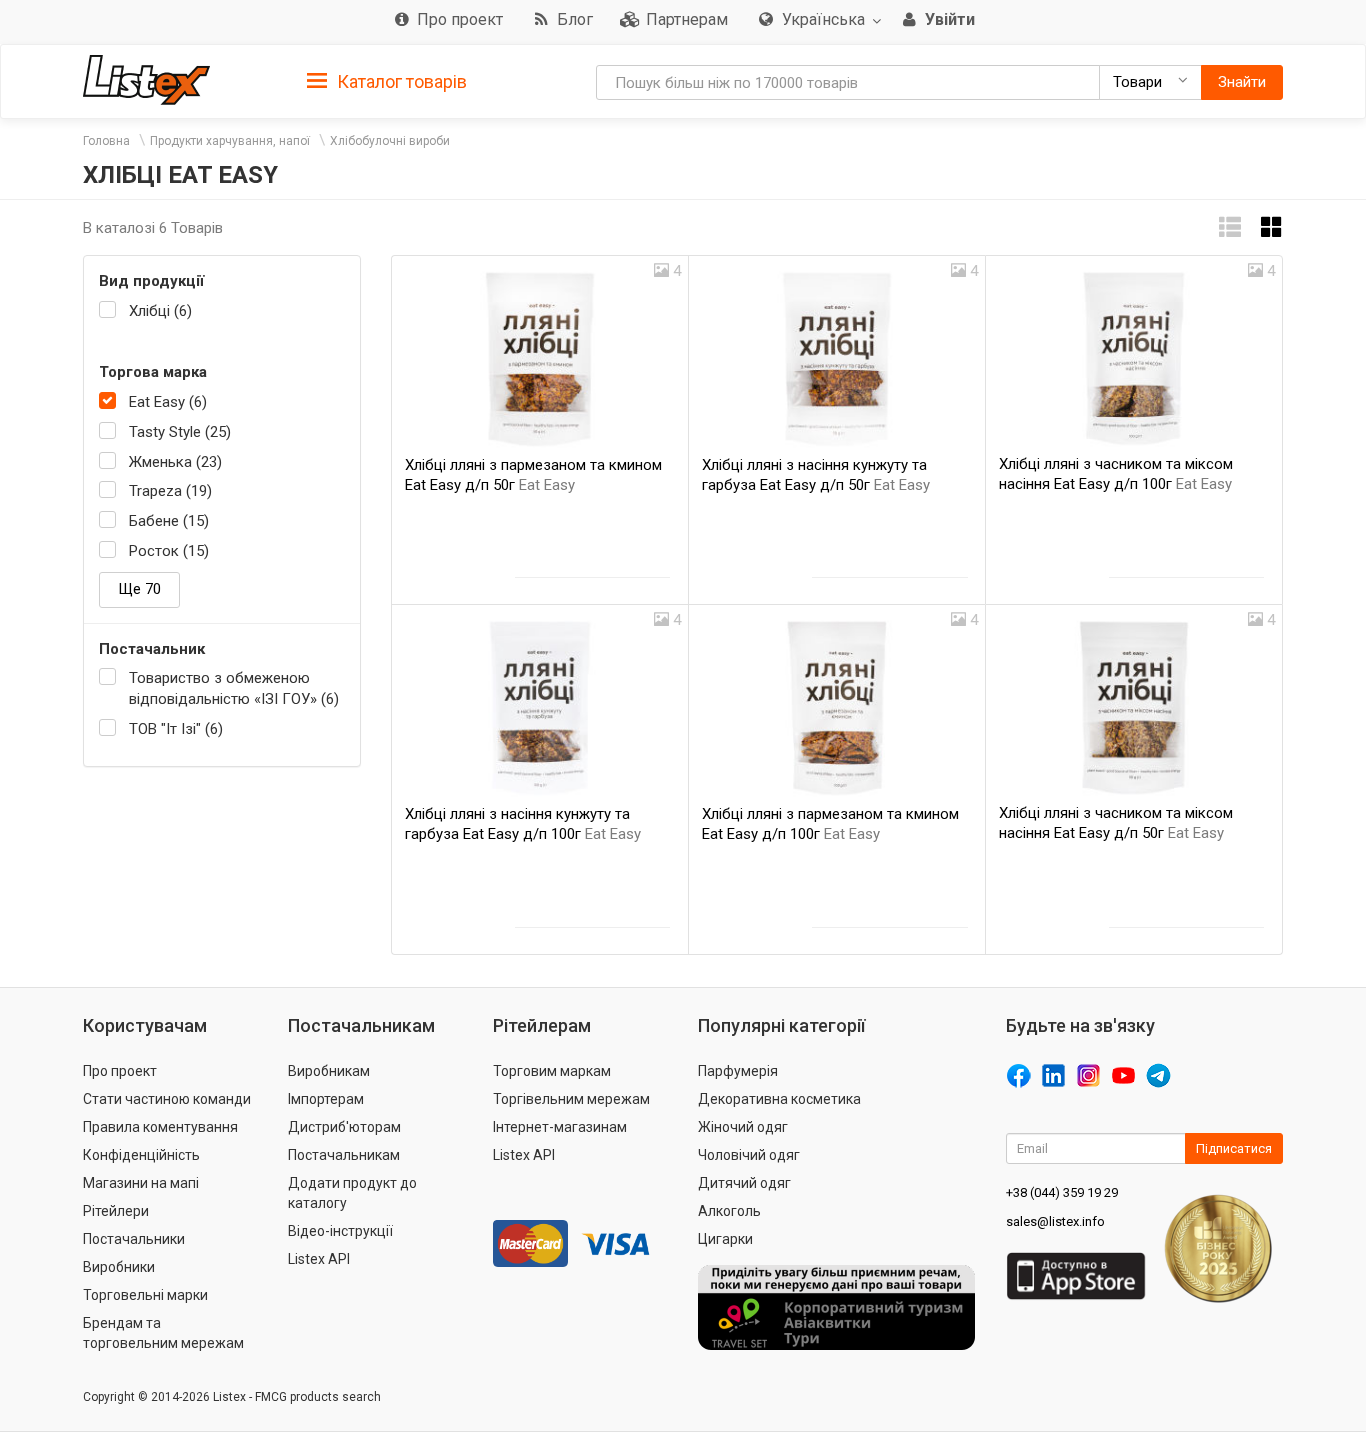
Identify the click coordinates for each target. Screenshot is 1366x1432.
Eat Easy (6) (168, 402)
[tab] (387, 80)
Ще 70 (139, 589)
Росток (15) (169, 551)
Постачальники (134, 1239)
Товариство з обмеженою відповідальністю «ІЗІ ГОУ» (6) (234, 688)
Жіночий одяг (743, 1127)
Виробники (119, 1267)
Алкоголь (729, 1211)
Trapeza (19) (170, 491)
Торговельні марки (145, 1295)
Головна (106, 141)
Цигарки (725, 1239)
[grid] (1272, 227)
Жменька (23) (175, 462)
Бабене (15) (169, 521)
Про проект (120, 1071)
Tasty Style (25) (180, 432)
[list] (1230, 227)
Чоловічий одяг (749, 1155)
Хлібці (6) (160, 311)
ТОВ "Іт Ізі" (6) (176, 729)
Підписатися (1234, 1148)
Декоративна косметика (779, 1099)
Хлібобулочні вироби (390, 141)
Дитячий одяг (744, 1183)
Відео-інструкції (340, 1231)
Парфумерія (738, 1071)
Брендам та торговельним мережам (163, 1333)
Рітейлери (116, 1211)
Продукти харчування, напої (230, 141)
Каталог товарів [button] (400, 81)
